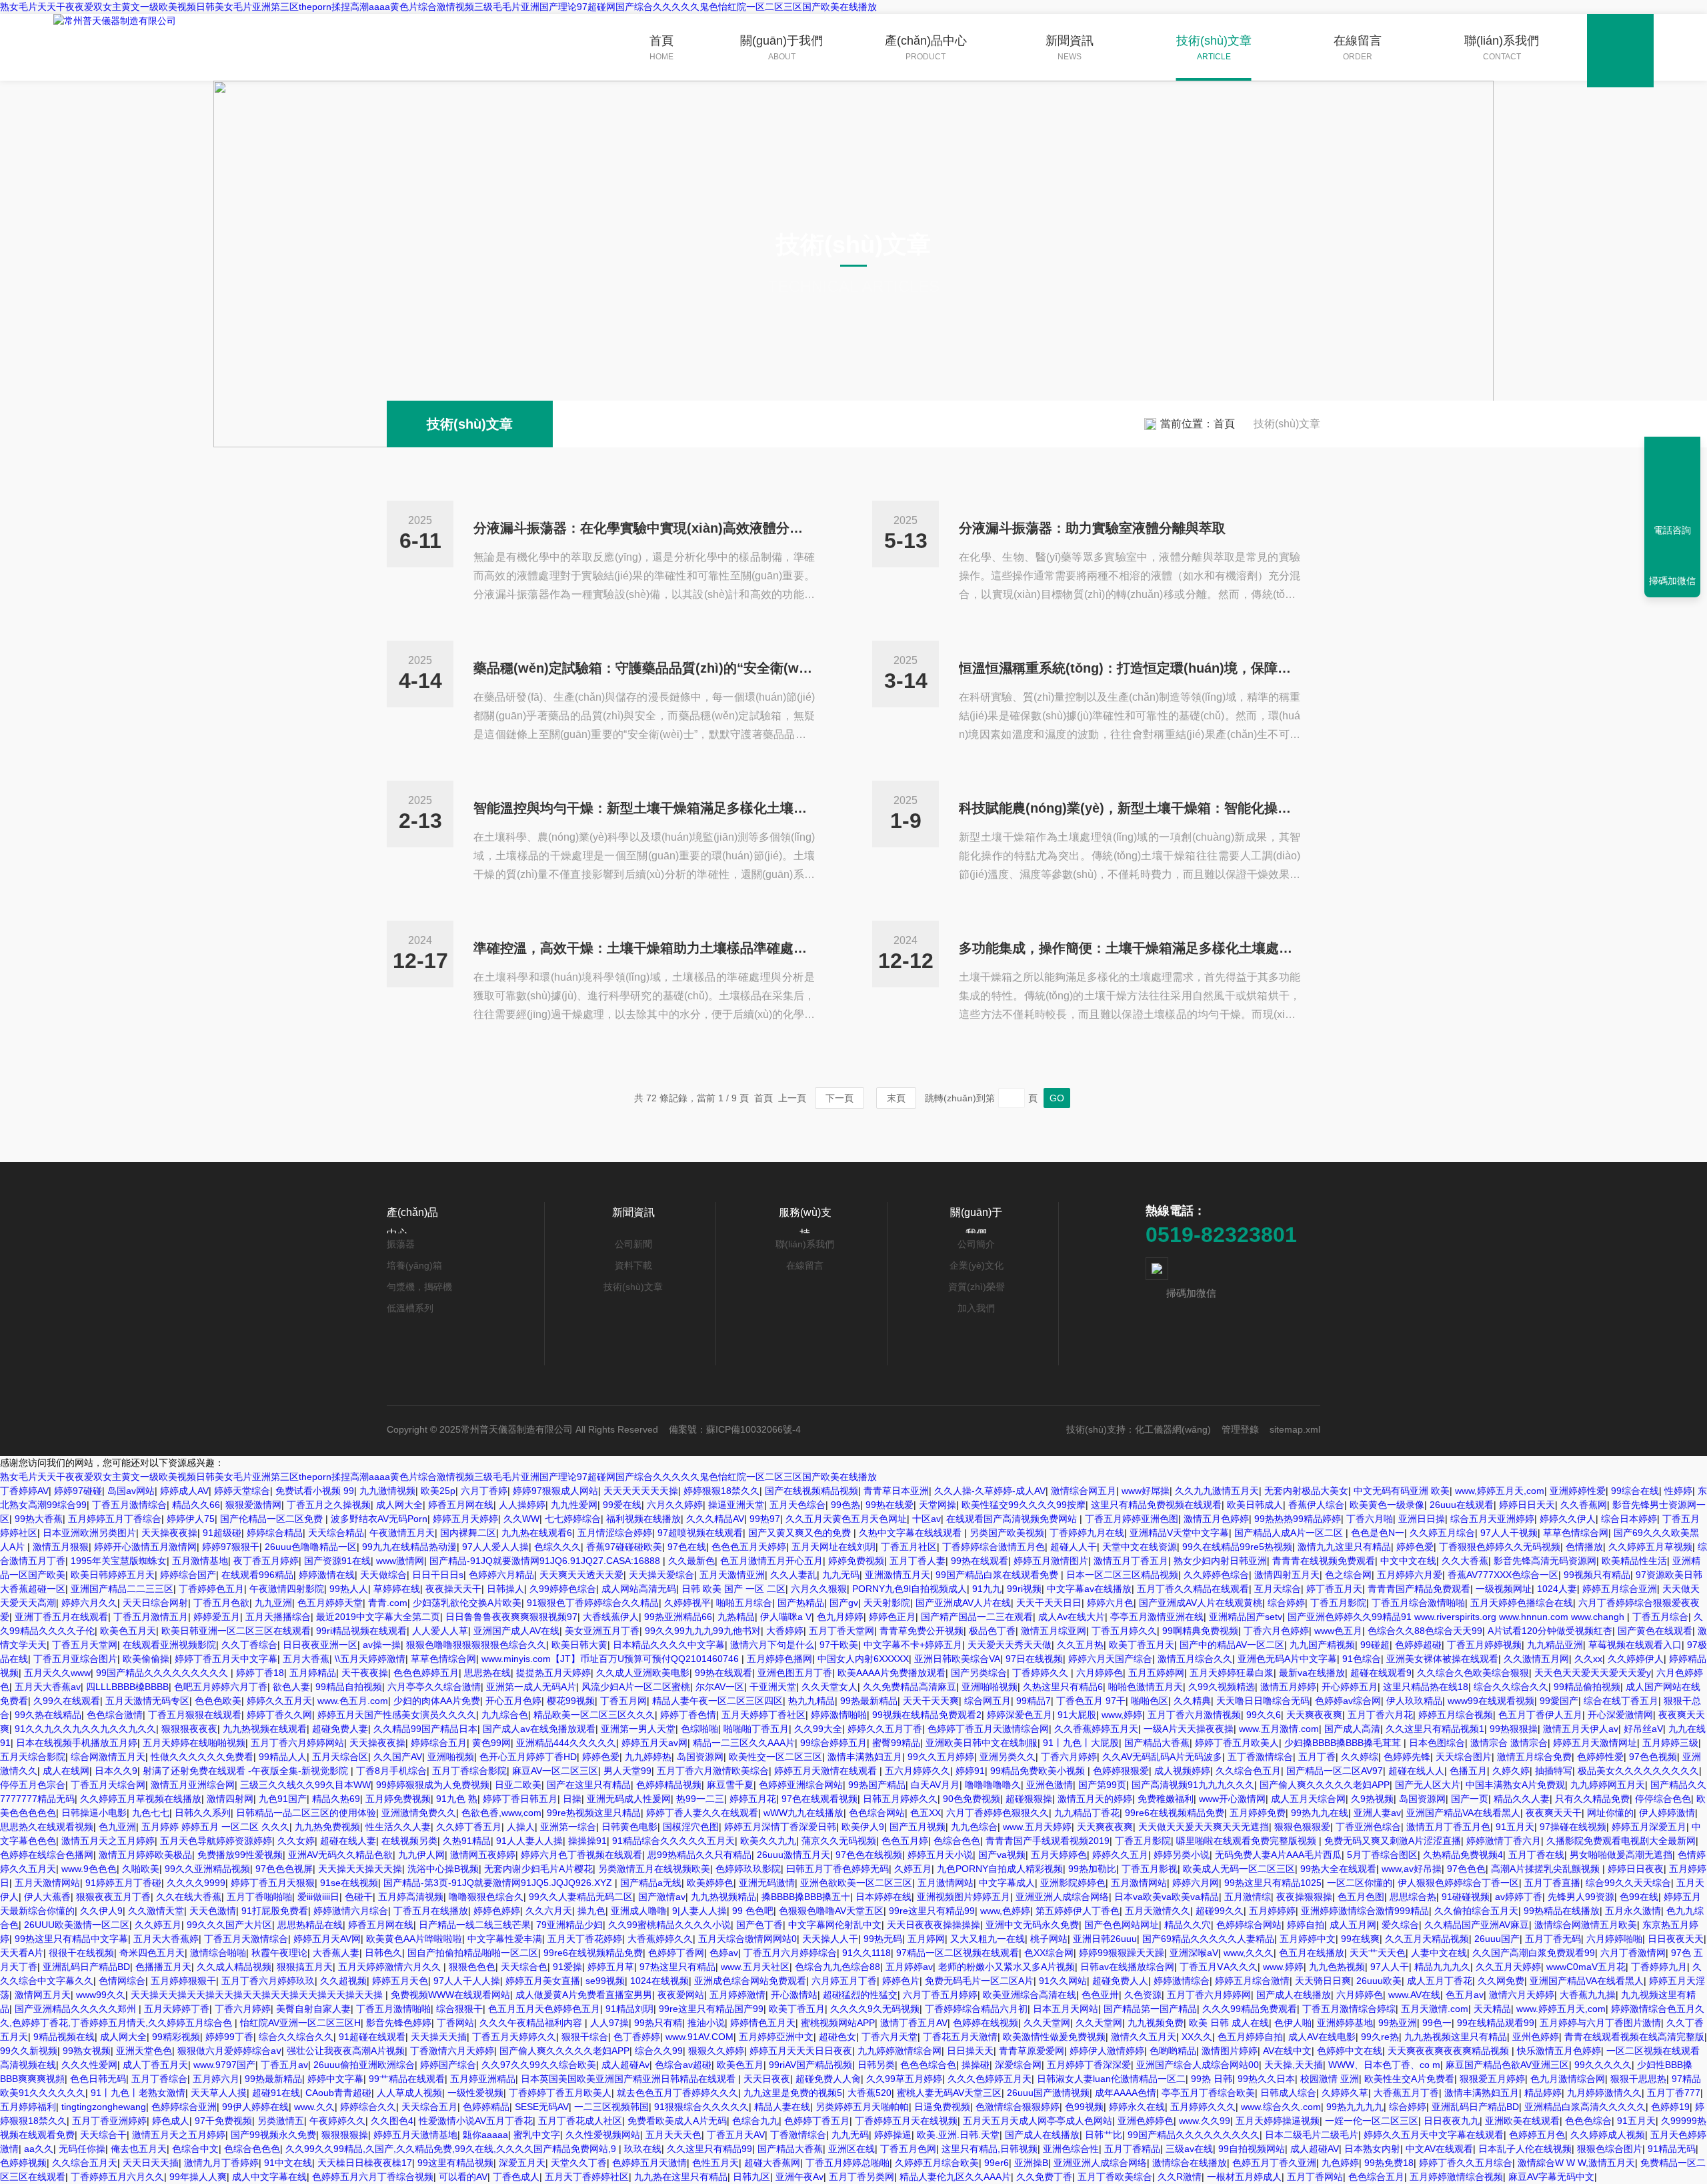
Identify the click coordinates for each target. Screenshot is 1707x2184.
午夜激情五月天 (402, 1533)
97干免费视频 (223, 2121)
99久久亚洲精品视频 (207, 1869)
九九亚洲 (273, 1603)
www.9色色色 (89, 1869)
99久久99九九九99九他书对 (703, 1631)
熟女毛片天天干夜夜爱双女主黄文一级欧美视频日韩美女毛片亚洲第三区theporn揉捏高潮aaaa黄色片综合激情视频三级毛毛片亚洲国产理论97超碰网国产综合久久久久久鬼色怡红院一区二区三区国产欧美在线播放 (438, 7)
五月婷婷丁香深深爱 (1089, 2065)
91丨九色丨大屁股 (1081, 1743)
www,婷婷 (1122, 1715)
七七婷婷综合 (573, 1519)
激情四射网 (230, 1799)
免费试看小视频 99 (315, 1491)
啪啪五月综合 (744, 1603)
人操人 (521, 1827)
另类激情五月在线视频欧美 (654, 1869)
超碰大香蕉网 (772, 2163)
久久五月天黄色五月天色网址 (846, 1519)
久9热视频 (1372, 1799)
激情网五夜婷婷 (483, 1855)
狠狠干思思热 (1638, 2079)
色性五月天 (715, 2163)
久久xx (1588, 1659)
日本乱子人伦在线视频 (1525, 2149)
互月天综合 (1278, 1589)
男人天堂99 (627, 1771)
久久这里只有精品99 (709, 2149)
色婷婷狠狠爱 (1121, 1771)
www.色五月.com (353, 1701)
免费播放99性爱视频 (240, 1855)
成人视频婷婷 (1182, 1771)
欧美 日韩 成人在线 (1229, 2023)
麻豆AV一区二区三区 (555, 1771)
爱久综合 (1400, 1925)
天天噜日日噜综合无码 (1263, 1701)
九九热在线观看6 (537, 1533)
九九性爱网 (574, 1505)
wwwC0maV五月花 (1586, 1967)
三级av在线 (1189, 2149)
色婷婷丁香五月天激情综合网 (988, 1729)
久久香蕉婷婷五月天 (1096, 1729)
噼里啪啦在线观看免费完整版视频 (1248, 1841)
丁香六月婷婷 (1069, 1757)
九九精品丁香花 (1087, 1813)
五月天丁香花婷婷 (585, 1939)
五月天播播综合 (278, 1617)
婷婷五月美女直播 (543, 1981)
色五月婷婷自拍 (1250, 2037)
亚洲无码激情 (767, 1883)
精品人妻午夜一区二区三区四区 (717, 1701)
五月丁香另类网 (862, 2177)
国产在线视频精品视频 (811, 1491)
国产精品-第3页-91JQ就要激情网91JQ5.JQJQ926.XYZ (499, 1883)
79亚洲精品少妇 (569, 1925)
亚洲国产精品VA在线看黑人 (1463, 1813)
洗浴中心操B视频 (443, 1869)
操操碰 (976, 2065)
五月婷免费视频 (398, 1799)
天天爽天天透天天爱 (581, 1575)
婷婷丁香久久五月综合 (1466, 2163)
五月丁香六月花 (1380, 1715)
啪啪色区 (1150, 1701)
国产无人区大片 (1428, 1785)
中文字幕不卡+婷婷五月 (913, 1645)
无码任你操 (82, 2149)
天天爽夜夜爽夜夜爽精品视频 (1450, 2051)
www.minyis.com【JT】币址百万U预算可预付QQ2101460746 (611, 1659)
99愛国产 (1559, 1701)
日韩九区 (751, 2177)
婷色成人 (171, 2121)
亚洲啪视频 (451, 1757)
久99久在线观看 (67, 1701)
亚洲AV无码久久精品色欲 (340, 1855)
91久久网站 (1063, 1981)
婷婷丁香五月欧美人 (1237, 1743)
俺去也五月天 (139, 2149)
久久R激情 (1180, 2177)
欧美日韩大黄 (579, 1645)
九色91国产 (283, 1799)
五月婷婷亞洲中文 (776, 2037)
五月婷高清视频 (411, 1897)
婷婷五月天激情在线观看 (827, 1771)
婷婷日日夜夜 (1636, 1869)
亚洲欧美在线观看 (1522, 2121)
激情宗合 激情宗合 (1509, 1743)
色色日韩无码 (98, 2079)
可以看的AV (463, 2177)
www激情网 (400, 1561)
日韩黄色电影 (629, 1827)
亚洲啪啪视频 (990, 1687)
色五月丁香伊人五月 (1540, 1715)
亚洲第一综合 (568, 1827)
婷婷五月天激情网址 (1595, 1743)
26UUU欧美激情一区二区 (77, 1925)
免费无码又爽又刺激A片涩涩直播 (1393, 1841)
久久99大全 (818, 1729)
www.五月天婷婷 (1037, 1827)
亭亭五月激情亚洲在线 (1157, 1617)
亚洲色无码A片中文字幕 (1287, 1659)
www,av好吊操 (1412, 1869)
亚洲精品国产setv (1246, 1617)
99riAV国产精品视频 (810, 2065)
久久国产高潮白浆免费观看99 (1534, 1953)
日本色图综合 (1437, 1743)
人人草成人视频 (409, 2093)
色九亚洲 (117, 1827)
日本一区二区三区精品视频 (1122, 1575)
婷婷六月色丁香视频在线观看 (581, 1855)
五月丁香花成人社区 (580, 2121)
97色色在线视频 (869, 1855)
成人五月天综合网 (1308, 1799)
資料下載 (633, 1265)
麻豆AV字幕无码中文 (1551, 2177)
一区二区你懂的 (1360, 1883)
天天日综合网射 (155, 1603)
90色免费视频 (972, 1799)
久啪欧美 (141, 1869)
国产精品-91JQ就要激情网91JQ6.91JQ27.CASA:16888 (546, 1561)
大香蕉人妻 (336, 1953)
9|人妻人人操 (699, 1911)
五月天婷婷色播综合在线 (1522, 1603)
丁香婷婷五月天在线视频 (906, 2121)
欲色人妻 (291, 1687)
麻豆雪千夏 (730, 1785)
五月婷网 (926, 1939)
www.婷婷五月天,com (1561, 2009)
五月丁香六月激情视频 (1194, 1715)
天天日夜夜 (767, 2079)
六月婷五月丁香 (844, 1981)
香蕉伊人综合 (1316, 1505)
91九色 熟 (457, 1799)
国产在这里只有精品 (589, 1785)
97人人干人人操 (467, 1981)
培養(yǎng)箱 (414, 1265)
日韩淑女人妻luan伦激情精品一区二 (1111, 2079)
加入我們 (976, 1308)
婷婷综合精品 (275, 1533)
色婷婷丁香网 (676, 1953)
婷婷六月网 (1196, 1883)
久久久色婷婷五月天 (990, 2079)
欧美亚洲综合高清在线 (1030, 1995)
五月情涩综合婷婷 (615, 1533)
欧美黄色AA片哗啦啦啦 (414, 1939)
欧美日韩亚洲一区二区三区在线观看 (236, 1631)
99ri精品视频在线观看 (361, 1631)
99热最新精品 (869, 1701)
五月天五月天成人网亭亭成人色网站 (1038, 2121)
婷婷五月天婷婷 (465, 1519)
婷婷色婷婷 (497, 1911)
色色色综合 (1588, 2121)
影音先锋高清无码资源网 (1545, 1561)
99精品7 (1034, 1701)
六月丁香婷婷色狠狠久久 (998, 1813)
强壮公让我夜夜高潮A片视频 (346, 2051)
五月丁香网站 (1315, 2177)
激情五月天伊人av (1581, 1729)
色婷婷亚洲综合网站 (801, 1785)
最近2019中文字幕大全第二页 (378, 1617)
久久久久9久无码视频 (875, 2009)
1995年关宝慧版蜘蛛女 (119, 1561)
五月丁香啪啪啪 (259, 1897)
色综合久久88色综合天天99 (1425, 1631)
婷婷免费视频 (856, 1561)
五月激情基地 (200, 1561)
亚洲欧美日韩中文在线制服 (982, 1743)
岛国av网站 (131, 1491)
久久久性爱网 (89, 2065)
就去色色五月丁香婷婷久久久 (677, 2093)
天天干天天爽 (931, 1701)
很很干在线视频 (81, 1953)
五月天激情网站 (47, 1883)
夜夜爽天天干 (1554, 1813)
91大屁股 (1077, 1715)
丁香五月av (284, 2065)
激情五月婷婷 (1288, 1687)
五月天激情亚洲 (732, 1575)
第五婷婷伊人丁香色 (1078, 1911)
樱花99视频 (571, 1701)
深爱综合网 (1018, 2065)
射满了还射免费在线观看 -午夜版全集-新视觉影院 (247, 1771)
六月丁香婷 (484, 1491)
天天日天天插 (151, 2163)
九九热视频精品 (723, 1897)
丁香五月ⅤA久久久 (1219, 1967)
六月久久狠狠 (819, 1589)
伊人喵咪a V (786, 1617)
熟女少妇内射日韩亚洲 (1220, 1561)
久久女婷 (296, 1841)
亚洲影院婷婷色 (1073, 1883)
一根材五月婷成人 (1244, 2177)
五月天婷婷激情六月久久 (391, 1967)
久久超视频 (343, 1981)
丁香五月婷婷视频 (1484, 1645)
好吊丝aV (1643, 1729)
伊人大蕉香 (47, 1897)
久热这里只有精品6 (1063, 1687)
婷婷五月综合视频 (1456, 1715)
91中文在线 (288, 2163)
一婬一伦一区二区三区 (1372, 2121)
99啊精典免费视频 (1200, 1631)
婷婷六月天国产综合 (1110, 1659)
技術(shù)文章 (1214, 48)
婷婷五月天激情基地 (415, 2135)
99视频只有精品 (1597, 1575)
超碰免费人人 (1120, 1981)
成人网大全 (399, 1505)
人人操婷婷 (522, 1505)
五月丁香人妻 (918, 1561)
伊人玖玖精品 (1414, 1701)
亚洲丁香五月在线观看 (61, 1617)
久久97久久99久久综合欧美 (539, 2065)
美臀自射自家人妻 (313, 2009)
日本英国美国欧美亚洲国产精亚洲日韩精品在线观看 (629, 2079)
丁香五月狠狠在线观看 (195, 1715)
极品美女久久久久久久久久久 (1638, 1771)
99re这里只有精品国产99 (711, 2009)
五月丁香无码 (1553, 1939)
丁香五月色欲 (221, 1603)
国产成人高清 (1352, 1729)
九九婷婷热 (648, 1757)
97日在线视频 (1034, 1659)
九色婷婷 (1340, 2163)
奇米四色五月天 (152, 1953)
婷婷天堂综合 (242, 1491)
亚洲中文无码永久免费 (1032, 1925)
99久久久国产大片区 (229, 1925)
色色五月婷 (905, 1841)
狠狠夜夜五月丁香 (113, 1897)
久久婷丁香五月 (469, 1827)
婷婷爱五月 (217, 1617)
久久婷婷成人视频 (1608, 2135)
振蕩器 (401, 1244)
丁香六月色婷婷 (1276, 1631)
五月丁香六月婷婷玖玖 (268, 1981)
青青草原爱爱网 (1032, 2051)
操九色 (591, 1911)
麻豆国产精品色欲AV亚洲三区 (1507, 2065)
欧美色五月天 (128, 1631)
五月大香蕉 (306, 1659)
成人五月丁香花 (1440, 1981)
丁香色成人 (516, 2177)
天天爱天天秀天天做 (1010, 1645)
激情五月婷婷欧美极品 (145, 1855)
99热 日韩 (1212, 2079)
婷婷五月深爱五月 (1649, 1827)
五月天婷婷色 (1059, 1855)
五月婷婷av (909, 1967)
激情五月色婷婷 (1216, 1519)
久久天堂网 (1047, 2023)
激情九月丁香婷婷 (221, 2163)
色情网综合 (122, 1981)
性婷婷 (1678, 1491)
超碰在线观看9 (1381, 1673)
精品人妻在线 (782, 2107)
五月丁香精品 (1132, 2149)
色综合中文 (195, 2149)
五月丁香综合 (159, 2079)
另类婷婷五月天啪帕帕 (862, 2107)
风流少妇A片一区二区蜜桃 (636, 1687)
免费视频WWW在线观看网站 (450, 1995)
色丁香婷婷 (637, 2037)
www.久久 (314, 2107)
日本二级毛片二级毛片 (1312, 2135)
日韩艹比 (1104, 2135)
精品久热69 (336, 1799)
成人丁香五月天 (155, 2065)
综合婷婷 (1286, 1603)
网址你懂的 (1610, 1813)
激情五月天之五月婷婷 (108, 1841)
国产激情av (662, 1897)
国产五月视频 (918, 1827)
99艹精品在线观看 (407, 2079)
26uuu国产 (1497, 1939)
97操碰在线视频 (1573, 1827)
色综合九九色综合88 (837, 1967)
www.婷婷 (1283, 1967)
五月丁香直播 (1552, 1883)
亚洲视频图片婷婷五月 (964, 1897)
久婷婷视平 (687, 1603)
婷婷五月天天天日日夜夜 (801, 2051)
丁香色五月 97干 (1091, 1701)
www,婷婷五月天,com (1500, 1491)
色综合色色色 (252, 2149)
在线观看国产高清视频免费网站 (1013, 1519)
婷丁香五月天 (1334, 1589)
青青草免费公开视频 (922, 1631)
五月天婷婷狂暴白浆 (1232, 1673)
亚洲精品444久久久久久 (566, 1743)
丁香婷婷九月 (1659, 1967)
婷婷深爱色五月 (1020, 1715)
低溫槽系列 (410, 1308)
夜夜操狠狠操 (1304, 1897)
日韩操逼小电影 (94, 1813)
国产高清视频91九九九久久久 (1193, 1785)
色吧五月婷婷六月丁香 (221, 1687)
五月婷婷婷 (1272, 1911)
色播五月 (1468, 1771)
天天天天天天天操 (641, 1491)
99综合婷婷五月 (833, 1743)
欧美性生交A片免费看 (1409, 2079)
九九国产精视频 (1322, 1645)
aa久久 (39, 2149)
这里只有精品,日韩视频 (990, 2149)
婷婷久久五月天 (279, 1701)
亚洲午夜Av (799, 2177)
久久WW (521, 1519)
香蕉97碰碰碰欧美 (624, 1547)
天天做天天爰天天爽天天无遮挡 (1204, 1827)
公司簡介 (976, 1244)
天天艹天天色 (1378, 1953)
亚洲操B (1031, 2163)
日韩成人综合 (1288, 2093)
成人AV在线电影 (1322, 2037)
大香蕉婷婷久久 (660, 1939)
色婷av (724, 1953)
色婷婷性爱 (1600, 1757)
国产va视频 (1002, 1855)
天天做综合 (383, 1575)
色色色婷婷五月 (426, 1673)
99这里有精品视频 (455, 2163)
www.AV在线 (1414, 1995)
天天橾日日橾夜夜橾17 (365, 2163)
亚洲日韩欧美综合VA (957, 1659)
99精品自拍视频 (349, 1687)
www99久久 (101, 1995)
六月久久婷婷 (675, 1505)
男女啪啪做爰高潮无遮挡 (1621, 1855)
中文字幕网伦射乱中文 (835, 1925)
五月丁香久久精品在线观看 (1193, 1589)
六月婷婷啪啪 (1614, 1939)
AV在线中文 (1287, 2051)
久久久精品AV (715, 1519)
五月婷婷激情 (737, 1995)
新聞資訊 (1070, 48)
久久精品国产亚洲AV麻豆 (1477, 1925)
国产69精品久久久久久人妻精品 (1208, 1939)
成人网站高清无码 (639, 1589)
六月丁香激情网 (1633, 1953)
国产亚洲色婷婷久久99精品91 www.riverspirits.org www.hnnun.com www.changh (1457, 1617)
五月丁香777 (1674, 2093)
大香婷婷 (785, 1631)
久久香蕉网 (1584, 1505)
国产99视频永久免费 (273, 2135)
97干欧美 (839, 1645)
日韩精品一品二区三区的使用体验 (306, 1813)
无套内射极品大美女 (1306, 1491)
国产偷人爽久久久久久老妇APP (1325, 1785)
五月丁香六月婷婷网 (1209, 1995)
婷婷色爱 (1415, 1547)
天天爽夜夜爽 (1314, 1715)
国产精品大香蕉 (1157, 1743)
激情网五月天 (43, 1995)
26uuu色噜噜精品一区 (311, 1547)
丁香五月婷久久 (1124, 1631)
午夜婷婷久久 (337, 2121)
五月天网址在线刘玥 (833, 1547)
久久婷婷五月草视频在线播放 (141, 1799)
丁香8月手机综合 (391, 1771)
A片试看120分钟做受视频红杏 (1550, 1631)
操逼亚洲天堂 (736, 1505)
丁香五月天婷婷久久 (514, 2037)
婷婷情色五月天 (763, 2023)
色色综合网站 (877, 1813)
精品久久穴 (1188, 1925)
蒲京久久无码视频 (839, 1841)
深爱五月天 (522, 2163)
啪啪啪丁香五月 (756, 1729)
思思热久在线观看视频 (47, 1827)
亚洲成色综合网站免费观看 (750, 1981)
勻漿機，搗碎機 (419, 1287)
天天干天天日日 (1049, 1603)
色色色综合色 (928, 2065)
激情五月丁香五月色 (1448, 1827)
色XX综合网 (1049, 1953)
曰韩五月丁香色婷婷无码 (837, 1869)
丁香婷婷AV (24, 1491)
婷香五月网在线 (461, 1505)
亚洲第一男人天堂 (638, 1729)
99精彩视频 (176, 2037)
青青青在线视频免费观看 (1324, 1561)
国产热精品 (801, 1603)
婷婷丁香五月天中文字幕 (226, 1659)
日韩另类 (876, 2065)
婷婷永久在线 (1137, 2107)
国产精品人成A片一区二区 (1290, 1533)
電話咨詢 (1672, 530)
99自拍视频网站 (1252, 2149)
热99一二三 (700, 1799)
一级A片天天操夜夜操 (1189, 1729)
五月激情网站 (946, 1883)
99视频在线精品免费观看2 (927, 1715)
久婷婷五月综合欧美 (937, 2163)
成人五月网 (1353, 1925)
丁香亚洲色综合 (1368, 1827)
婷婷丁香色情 (688, 1715)
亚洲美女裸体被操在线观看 (1442, 1659)
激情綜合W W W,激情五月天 (1576, 2163)
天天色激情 (213, 1911)
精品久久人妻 (1522, 1799)
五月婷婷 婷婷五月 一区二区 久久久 (215, 1827)
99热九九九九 (1355, 2107)
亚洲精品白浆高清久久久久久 (1585, 2107)
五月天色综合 (797, 1505)
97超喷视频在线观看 (700, 1533)
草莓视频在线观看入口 (1635, 1645)
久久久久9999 (196, 1883)
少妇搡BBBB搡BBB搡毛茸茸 (1344, 1743)
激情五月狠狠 (61, 1547)
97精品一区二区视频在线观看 (958, 1953)
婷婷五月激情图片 (1051, 1561)
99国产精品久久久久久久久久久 (163, 1673)
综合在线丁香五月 (1621, 1701)
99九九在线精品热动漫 (409, 1547)
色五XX (926, 1813)
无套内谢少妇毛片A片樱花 (538, 1869)
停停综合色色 (1663, 1799)
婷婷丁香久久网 (279, 1715)
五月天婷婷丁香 (177, 2009)
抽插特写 (1554, 1771)
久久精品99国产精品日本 (425, 1729)
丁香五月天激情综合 (246, 1939)
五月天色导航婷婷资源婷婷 (216, 1841)
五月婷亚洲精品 (483, 2079)
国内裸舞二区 (468, 1533)
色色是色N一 (1378, 1533)
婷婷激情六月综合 (351, 1911)
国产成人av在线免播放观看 (539, 1729)
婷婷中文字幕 (335, 2079)
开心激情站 (794, 1995)
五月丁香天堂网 (841, 1631)
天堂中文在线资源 (1140, 1547)
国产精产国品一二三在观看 (977, 1617)
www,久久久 (1249, 1953)
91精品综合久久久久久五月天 (673, 1841)
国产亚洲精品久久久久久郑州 (77, 2009)
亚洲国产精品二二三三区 (122, 1589)
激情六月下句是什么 (772, 1645)
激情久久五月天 (1144, 2037)
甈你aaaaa (485, 2135)
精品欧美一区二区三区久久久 (594, 1715)
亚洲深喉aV (1194, 1953)
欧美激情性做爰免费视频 (1054, 2037)
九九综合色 (505, 1715)
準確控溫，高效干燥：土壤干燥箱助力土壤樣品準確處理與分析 (644, 948)
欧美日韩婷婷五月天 (113, 1575)
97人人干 (1390, 1967)
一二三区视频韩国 (611, 2107)
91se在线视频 (349, 1883)
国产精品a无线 (651, 1883)
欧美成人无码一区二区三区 (1239, 1869)
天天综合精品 (336, 1533)
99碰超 (1375, 1645)
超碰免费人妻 (340, 1729)
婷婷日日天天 (1527, 1505)
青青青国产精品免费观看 (1419, 1589)
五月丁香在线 (1536, 1855)
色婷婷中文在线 (1350, 2051)
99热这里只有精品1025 (1273, 1883)
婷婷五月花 (753, 1799)
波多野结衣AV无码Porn (379, 1519)
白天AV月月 (935, 1785)
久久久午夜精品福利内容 (532, 2023)
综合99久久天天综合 (1628, 1883)
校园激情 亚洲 (1330, 2079)
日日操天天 (970, 2051)
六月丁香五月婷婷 (940, 1995)
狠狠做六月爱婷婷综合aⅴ (229, 2051)
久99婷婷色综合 (563, 1589)
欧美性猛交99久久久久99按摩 (1024, 1505)
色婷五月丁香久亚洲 (1274, 2163)
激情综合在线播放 (1190, 2163)
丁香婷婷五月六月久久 (117, 2177)
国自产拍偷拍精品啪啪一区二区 (473, 1953)
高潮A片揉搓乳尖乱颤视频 (1547, 1869)
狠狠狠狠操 (345, 2135)
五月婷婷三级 (1670, 1743)
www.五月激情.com (1279, 1729)
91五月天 (1515, 1827)
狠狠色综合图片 (1610, 2149)
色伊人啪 (1293, 2023)
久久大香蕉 (1465, 1561)
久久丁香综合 (249, 1645)
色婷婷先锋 (1407, 1757)
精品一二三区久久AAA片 (744, 1743)
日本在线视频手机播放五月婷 (77, 1743)
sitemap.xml (1295, 1429)
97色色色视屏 (284, 1869)
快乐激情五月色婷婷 (1559, 2051)
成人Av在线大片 (1072, 1617)
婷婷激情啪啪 (839, 1715)
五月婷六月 (216, 2079)
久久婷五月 (158, 1925)
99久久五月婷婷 (941, 1757)
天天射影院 (887, 1603)
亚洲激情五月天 (898, 1575)
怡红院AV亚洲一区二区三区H (300, 2023)
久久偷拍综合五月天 (1476, 1911)
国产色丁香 (759, 1925)
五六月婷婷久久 (918, 1771)
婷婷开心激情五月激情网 (145, 1547)
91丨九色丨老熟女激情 (138, 2093)
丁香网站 (455, 2023)
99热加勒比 (1092, 1869)
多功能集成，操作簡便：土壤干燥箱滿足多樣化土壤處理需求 (1130, 948)
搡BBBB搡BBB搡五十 (806, 1897)
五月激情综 (1248, 1897)
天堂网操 (938, 1505)
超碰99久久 (1220, 1911)
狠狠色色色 (472, 1967)
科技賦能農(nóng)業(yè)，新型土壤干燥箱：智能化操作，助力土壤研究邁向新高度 (1130, 808)
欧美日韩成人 (1255, 1505)
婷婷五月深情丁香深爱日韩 (780, 1827)
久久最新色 (691, 1561)
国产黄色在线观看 (1655, 1631)
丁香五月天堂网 (85, 1645)
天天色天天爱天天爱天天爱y (1593, 1673)
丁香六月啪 (1370, 1519)
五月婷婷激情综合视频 (1456, 2177)
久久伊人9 (101, 1911)
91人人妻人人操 (529, 1841)
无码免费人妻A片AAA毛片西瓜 (1278, 1855)
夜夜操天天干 (453, 1589)
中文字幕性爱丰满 (505, 1939)
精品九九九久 (1442, 1967)
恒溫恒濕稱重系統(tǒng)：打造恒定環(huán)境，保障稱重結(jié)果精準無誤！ (1130, 668)
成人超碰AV (1315, 2149)
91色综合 (1362, 1659)
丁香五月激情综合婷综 (1349, 2009)
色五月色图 (1361, 1897)
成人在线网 (66, 1771)
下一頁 (839, 1098)
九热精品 (736, 1617)
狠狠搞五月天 (305, 1967)
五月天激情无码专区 (147, 1701)
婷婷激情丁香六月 (1504, 1841)
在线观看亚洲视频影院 (169, 1645)
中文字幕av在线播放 (1089, 1589)
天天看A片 (22, 1953)
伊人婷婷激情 (1667, 1813)
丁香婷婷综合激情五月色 (994, 1547)
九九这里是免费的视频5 (793, 2093)
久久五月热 (1080, 1645)
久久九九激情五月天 (1217, 1491)
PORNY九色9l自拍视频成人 (910, 1589)
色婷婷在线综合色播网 (47, 1855)
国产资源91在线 (337, 1561)
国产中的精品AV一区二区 (1232, 1645)
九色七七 (151, 1813)
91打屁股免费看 (275, 1911)
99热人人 (349, 1589)
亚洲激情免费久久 (419, 1813)
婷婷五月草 (611, 1967)
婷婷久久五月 (1120, 1855)
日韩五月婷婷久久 (900, 1799)
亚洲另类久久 (1008, 1757)
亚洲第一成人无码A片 (531, 1687)
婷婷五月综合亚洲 (1620, 1589)
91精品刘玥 (629, 2009)
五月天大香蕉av (48, 1687)
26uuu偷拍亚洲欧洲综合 (364, 2065)
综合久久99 (659, 2051)
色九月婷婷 (840, 1617)
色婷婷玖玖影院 (748, 1869)
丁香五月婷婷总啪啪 (847, 2163)
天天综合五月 (429, 2107)
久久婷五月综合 (1442, 1533)
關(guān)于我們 (781, 48)
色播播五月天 (163, 1967)
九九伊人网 (421, 1855)
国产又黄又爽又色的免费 (801, 1533)
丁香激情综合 (798, 2135)
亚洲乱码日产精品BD (86, 1967)
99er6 (997, 2163)
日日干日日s (438, 1575)
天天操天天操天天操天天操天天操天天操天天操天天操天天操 (258, 1995)
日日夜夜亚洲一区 (320, 1645)
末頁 (896, 1098)
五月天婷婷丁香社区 (763, 1715)
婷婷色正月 (892, 1617)
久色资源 (1143, 1995)
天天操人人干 (830, 1939)
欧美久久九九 (768, 1841)
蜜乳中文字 (537, 2135)
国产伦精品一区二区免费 (273, 1519)
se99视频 (605, 1981)
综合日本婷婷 (1629, 1519)
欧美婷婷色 (710, 1883)
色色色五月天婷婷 (749, 1547)
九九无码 (841, 1575)
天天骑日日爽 (1323, 1981)
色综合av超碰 (683, 2065)
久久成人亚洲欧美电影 (643, 1673)
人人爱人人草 (440, 1631)
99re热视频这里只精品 (594, 1813)
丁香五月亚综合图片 (75, 1659)
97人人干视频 (1509, 1533)
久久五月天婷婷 (1508, 1967)
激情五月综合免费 (1534, 1757)
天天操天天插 (439, 2037)
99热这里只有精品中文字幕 (71, 1939)
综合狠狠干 (459, 2009)
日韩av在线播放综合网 (1127, 1967)
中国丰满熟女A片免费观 (1515, 1785)
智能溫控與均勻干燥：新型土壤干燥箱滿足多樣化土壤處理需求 (644, 808)
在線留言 (1358, 48)
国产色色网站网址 (1122, 1925)
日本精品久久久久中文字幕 (669, 1645)
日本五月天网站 (1066, 2009)
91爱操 (567, 1967)
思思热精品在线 (310, 1925)
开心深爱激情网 (1620, 1715)
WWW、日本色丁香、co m (1384, 2065)
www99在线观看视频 (1491, 1701)
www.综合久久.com (1281, 2107)
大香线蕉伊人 (611, 1617)
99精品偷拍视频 (1587, 1687)
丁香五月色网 (908, 2149)
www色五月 (1338, 1631)
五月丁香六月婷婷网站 (297, 1743)
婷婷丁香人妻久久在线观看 (702, 1813)
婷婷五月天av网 (654, 1743)
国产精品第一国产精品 (1150, 2009)
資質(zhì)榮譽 (977, 1287)
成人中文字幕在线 (269, 2177)
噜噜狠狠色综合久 (486, 1897)
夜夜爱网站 (681, 1995)
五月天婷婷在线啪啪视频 (194, 1743)
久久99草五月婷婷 (904, 2079)
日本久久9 (116, 1771)
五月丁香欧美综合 (1115, 2177)
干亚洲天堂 (773, 1687)
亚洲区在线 (851, 2149)
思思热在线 (487, 1673)
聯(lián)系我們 (1502, 48)
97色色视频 (1653, 1757)
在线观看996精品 (257, 1575)
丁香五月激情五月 (151, 1617)
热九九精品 (811, 1701)
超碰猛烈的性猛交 (860, 1995)
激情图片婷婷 (1230, 2051)
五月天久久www (57, 1673)
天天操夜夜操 (169, 1533)
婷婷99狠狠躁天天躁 (1122, 1953)
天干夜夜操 (365, 1673)
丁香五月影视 (1150, 1869)
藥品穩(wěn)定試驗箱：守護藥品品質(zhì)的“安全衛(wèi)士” (644, 668)
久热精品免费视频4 (1463, 1855)
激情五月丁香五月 (1131, 1561)
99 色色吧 (753, 1911)
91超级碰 (222, 1533)
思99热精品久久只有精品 (699, 1855)
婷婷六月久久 (89, 1603)
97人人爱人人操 (495, 1547)
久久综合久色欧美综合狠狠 (1473, 1673)
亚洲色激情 (1050, 1785)
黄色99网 (491, 1743)
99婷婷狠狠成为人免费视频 (433, 1785)
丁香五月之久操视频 (329, 1505)
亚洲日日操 (1422, 1519)
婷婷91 (970, 1771)
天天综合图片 (1464, 1757)
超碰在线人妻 (348, 1841)
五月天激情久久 (1158, 1911)
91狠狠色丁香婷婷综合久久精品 (593, 1603)
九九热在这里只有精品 (681, 2177)
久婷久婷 (1511, 1771)
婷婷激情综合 (1182, 1981)
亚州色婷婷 (1536, 2037)
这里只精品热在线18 (1426, 1687)
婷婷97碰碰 (78, 1491)
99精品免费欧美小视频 (1039, 1771)
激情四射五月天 (1287, 1575)
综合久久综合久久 (1511, 1687)
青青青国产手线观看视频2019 (1048, 1841)
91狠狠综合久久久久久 (701, 2107)
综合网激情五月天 (108, 1757)
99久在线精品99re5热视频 (1237, 1547)
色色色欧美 (218, 1701)
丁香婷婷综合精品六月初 (976, 2009)
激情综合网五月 (1084, 1491)
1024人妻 (1557, 1589)
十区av (927, 1519)
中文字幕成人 (1007, 1883)
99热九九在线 (1320, 1813)
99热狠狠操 (1514, 1729)
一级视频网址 (1504, 1589)
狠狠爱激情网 (253, 1505)
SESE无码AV (542, 2107)
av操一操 (382, 1645)
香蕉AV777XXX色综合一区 (1503, 1575)
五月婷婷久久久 (1203, 2107)
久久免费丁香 (1044, 2177)
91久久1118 (867, 1953)
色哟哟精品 (1173, 2051)
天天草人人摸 (219, 2093)
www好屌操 (1146, 1491)
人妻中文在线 (1439, 1953)
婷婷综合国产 (188, 1575)
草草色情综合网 (1576, 1533)
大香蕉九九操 (1588, 1995)
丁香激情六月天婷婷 (452, 2051)
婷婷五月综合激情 (1252, 1981)
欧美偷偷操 (146, 1659)
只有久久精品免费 (1592, 1799)
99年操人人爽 (198, 2177)
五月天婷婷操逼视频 (1278, 2121)
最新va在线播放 (1312, 1673)
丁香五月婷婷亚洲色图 (1132, 1519)
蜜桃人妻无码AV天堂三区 (949, 2093)
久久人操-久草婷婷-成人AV (990, 1491)
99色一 (1437, 2023)
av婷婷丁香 (1519, 1897)
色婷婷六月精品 (501, 1575)
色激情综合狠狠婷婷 (1018, 2107)
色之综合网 (1348, 1575)
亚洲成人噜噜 (639, 1911)
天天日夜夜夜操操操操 (934, 1925)
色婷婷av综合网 (1348, 1701)
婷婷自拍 (1306, 1925)
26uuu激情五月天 (793, 1855)
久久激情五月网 (1536, 1659)
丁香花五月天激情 (960, 2037)
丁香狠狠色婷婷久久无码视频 (1500, 1547)
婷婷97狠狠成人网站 (555, 1491)
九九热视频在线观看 (265, 1729)
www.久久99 (1205, 2121)
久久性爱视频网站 (603, 2135)
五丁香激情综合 (1260, 1757)
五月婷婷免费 (1258, 1813)
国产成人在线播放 (1294, 1995)
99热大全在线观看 (1338, 1869)
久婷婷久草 (1345, 2093)
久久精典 (1192, 1701)
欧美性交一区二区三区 (775, 1757)
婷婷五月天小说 (940, 1855)
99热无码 (883, 1939)
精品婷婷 (1543, 2093)
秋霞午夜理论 (279, 1953)
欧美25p (438, 1491)
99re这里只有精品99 (932, 1911)
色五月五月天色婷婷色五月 (544, 2009)
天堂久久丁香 (579, 2163)
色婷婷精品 (486, 2107)
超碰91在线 (276, 2093)
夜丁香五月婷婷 (266, 1561)
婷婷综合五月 (439, 1743)
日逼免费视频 (942, 2107)
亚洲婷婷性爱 (1578, 1491)
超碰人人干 (1074, 1547)
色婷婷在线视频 (986, 2023)
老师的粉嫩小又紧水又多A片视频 (1007, 1967)
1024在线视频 (659, 1981)
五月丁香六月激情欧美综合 (713, 1771)
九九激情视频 (387, 1491)
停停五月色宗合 (33, 1785)
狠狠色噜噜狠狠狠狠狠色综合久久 (476, 1645)
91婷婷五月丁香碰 (123, 1883)
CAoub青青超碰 (338, 2093)
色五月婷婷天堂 (330, 1603)
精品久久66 (196, 1505)
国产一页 (1470, 1799)
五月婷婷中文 (1308, 1939)
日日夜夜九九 (1452, 2121)
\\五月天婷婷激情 (370, 1659)
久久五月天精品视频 (1427, 1939)
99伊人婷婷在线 (255, 2107)
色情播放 (1584, 1547)
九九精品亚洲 (1555, 1645)
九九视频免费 (1156, 2023)
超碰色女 (837, 2037)
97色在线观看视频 (819, 1799)
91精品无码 (1672, 2149)
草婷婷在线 (397, 1589)
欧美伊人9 (863, 1827)
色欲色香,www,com (501, 1813)
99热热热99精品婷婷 (1298, 1519)
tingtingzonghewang (104, 2107)
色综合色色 (957, 1841)
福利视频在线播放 (643, 1519)
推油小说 (706, 2023)
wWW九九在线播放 (803, 1813)
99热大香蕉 (39, 1519)
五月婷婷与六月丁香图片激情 (1600, 2023)
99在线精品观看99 (1496, 2023)
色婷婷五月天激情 (649, 2163)
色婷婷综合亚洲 (184, 2107)
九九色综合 (974, 1827)
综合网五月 (988, 1701)
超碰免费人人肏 (828, 2079)
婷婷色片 (901, 1981)
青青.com (388, 1603)
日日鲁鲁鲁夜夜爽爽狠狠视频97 (511, 1617)
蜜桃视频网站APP (838, 2023)
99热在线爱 (890, 1505)
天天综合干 (103, 2135)
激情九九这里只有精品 (1344, 1547)
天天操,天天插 (1294, 2065)
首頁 (661, 48)
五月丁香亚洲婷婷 (109, 2121)
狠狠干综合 (585, 2037)
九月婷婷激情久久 (1604, 2093)
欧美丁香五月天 (1142, 1645)
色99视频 (1084, 2107)
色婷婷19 (1670, 2107)
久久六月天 (549, 1911)
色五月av (1465, 1995)
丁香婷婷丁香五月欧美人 (560, 2093)
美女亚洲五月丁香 (602, 1631)
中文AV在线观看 (1439, 2149)
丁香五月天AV (736, 2135)
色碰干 (359, 1897)
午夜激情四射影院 (287, 1589)
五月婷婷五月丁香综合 (115, 1519)
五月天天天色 (673, 2135)
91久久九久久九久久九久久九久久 (85, 1729)
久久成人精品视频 (234, 1967)
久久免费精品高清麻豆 (910, 1687)
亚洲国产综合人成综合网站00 (1198, 2065)
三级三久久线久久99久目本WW (305, 1785)
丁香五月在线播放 (431, 1911)
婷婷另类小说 (1182, 1855)
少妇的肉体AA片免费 (437, 1701)
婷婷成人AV (184, 1491)
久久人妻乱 (793, 1575)
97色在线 (687, 1547)
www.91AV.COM (699, 2037)
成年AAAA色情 (1126, 2093)
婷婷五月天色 (400, 1981)
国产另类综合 (979, 1673)
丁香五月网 (623, 1701)
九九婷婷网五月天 (1608, 1785)
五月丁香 (1317, 1757)
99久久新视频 (29, 2051)
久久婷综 (1360, 1757)
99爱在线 (622, 1505)
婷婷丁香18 (260, 1673)
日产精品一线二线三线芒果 (475, 1925)
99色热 (845, 1505)
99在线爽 (1360, 1939)
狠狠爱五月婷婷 (1492, 2079)
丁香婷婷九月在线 (1087, 1533)
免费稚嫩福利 (1166, 1799)
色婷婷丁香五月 (817, 2121)
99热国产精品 (877, 1785)
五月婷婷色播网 (779, 1659)
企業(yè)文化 (977, 1265)
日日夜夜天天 (1676, 1939)
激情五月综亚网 (1054, 1631)
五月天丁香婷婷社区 (587, 2177)
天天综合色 (524, 1967)
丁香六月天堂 (890, 2037)
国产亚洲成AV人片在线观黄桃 (1201, 1603)
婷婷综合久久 (368, 2107)
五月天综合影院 (33, 1757)
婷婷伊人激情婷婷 (1107, 2051)
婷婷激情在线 (327, 1575)
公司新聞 (633, 1244)
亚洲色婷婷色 (1146, 2121)
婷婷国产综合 (448, 2065)
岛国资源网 (700, 1757)
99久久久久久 (1603, 2065)
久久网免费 (1501, 1981)
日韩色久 (383, 1953)
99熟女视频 (87, 2051)
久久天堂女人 (829, 1687)
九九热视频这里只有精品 (1456, 2037)
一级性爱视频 (475, 2093)
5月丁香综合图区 (1382, 1855)
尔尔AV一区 (720, 1687)
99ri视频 (1024, 1589)
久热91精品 (467, 1841)
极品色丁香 (992, 1631)
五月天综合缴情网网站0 (747, 1939)
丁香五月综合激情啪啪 (1418, 1603)
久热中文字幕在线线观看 (912, 1533)
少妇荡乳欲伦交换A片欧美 (467, 1603)
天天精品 (1492, 2009)
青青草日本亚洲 (896, 1491)
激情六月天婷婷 (1522, 1995)
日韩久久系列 (203, 1813)
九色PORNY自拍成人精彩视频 (1000, 1869)
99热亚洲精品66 (678, 1617)
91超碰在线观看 (372, 2037)
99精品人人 (283, 1757)
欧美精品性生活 (1634, 1561)
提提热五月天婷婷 (553, 1673)
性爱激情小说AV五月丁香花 (476, 2121)
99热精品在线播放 (1562, 1911)
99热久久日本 (1266, 2079)
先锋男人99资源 (1581, 1897)
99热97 (765, 1519)
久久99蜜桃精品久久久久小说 (669, 1925)
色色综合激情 (115, 1715)
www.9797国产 (224, 2065)
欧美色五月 (740, 2065)
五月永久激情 (1633, 1911)
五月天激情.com (1435, 2009)
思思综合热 (1413, 1897)
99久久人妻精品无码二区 (581, 1897)
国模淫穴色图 (691, 1827)
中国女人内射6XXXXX (863, 1659)
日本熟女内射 (1372, 2149)
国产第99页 (1102, 1785)
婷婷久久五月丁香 (885, 1729)
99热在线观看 (980, 1561)
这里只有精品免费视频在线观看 (1156, 1505)
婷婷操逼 (893, 2135)
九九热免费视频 (327, 1827)
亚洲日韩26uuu (1105, 1939)
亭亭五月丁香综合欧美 (1208, 2093)
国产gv (844, 1603)
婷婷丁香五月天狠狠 (273, 1883)
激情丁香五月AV (914, 2023)
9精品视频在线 (64, 2037)
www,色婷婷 (1005, 1911)
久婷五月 (913, 1869)
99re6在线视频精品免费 (1175, 1813)
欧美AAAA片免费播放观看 (892, 1673)
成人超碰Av (625, 2065)
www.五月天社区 (755, 1967)
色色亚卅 (1100, 1995)
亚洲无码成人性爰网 (629, 1799)
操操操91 (587, 1841)
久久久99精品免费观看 (1250, 2009)
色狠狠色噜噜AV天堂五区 (831, 1911)
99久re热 (1380, 2037)
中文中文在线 (1408, 1561)
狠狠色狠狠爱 (1302, 1827)
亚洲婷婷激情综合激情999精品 (1365, 1911)
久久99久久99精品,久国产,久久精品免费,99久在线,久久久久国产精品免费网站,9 (452, 2149)
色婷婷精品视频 (669, 1785)
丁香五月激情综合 (129, 1505)
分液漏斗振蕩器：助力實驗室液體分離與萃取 (1092, 528)
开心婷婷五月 (1350, 1687)
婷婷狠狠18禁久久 (721, 1491)
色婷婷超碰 (1418, 1645)
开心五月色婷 (513, 1701)
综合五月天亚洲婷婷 (1492, 1519)
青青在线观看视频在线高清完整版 (1634, 2037)
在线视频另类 (409, 1841)
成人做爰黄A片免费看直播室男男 (584, 1995)
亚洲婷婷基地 (1345, 2023)
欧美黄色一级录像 (1387, 1505)
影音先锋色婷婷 (399, 2023)
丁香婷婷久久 (1042, 1673)
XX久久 (1197, 2037)
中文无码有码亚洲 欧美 (1402, 1491)
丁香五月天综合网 (108, 1785)
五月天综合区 (340, 1757)
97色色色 (1466, 1869)
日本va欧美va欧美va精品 (1167, 1897)
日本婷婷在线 (884, 1897)
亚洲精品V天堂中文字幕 (1179, 1533)
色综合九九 (755, 2121)
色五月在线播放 (1312, 1953)
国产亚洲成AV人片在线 (963, 1603)
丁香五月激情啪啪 (393, 2009)
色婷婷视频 (23, 2163)
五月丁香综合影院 (469, 1771)
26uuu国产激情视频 (1048, 2093)
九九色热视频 (1337, 1967)
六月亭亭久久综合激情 (434, 1687)
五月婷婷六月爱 (1410, 1575)
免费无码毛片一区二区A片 (979, 1981)
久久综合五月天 (85, 2163)
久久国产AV (398, 1757)
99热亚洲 (1398, 2023)
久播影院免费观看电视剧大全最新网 (1621, 1841)
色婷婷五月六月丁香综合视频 (373, 2177)
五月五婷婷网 (1156, 1673)
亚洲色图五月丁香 (795, 1673)
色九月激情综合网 (1568, 2079)
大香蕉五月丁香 (1406, 2093)
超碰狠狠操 (1029, 1799)
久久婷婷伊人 (1636, 1659)
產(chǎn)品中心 (926, 48)
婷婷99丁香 (229, 2037)
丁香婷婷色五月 (211, 1589)
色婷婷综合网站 (1249, 1925)
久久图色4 (392, 2121)
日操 (572, 1799)
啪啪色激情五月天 (1146, 1687)
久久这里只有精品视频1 (1435, 1729)
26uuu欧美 (1379, 1981)
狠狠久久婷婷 (716, 2051)
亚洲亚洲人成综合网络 (1062, 1897)
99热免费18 (1389, 2163)
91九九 (987, 1589)
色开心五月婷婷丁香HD (528, 1757)
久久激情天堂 (156, 1911)
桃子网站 (1049, 1939)
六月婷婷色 (1100, 1673)
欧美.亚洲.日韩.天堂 (958, 2135)
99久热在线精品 (48, 1715)
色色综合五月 (1376, 2177)
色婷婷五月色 (1537, 2135)
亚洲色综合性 (1071, 2149)
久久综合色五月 (1248, 1771)
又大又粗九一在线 (988, 1939)
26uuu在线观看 (1462, 1505)
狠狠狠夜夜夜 (189, 1729)
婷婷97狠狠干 (231, 1547)
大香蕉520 (870, 2093)
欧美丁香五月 (797, 2009)
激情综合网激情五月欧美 (1586, 1925)
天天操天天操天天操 (360, 1869)
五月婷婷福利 (28, 2107)
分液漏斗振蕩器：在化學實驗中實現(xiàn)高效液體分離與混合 (644, 528)
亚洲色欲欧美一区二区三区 (856, 1883)
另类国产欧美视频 (1007, 1533)
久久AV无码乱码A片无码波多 (1162, 1757)
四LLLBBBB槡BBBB (127, 1687)
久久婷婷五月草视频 (1650, 1547)
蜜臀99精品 (896, 1743)
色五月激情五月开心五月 (771, 1561)
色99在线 (1639, 1897)
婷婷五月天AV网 (327, 1939)
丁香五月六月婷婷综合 (790, 1953)
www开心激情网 (1232, 1799)
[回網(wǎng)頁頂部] (1672, 481)
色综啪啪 (699, 1729)
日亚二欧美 (518, 1785)
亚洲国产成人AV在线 (516, 1631)
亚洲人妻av (1377, 1813)
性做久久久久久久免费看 (202, 1757)
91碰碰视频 (1466, 1897)
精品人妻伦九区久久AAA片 (955, 2177)
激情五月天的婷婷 (1095, 1799)
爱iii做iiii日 (318, 1897)
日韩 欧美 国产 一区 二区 (733, 1589)
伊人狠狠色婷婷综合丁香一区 (1458, 1883)
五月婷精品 (313, 1673)
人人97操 (609, 2023)
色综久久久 (557, 1547)
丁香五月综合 (1660, 1617)
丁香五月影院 (1338, 1603)
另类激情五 (281, 2121)
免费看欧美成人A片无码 (677, 2121)
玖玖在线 (643, 2149)
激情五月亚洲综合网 (193, 1785)
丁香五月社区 (909, 1547)
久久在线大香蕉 (189, 1897)
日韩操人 (505, 1589)
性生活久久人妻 (398, 1827)
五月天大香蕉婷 (166, 1939)
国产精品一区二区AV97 (1335, 1771)
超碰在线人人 (1416, 1771)
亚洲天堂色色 (144, 2051)
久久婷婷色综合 (1216, 1575)
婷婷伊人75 (191, 1519)
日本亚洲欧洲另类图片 (89, 1533)
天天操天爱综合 (661, 1575)
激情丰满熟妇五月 (865, 1757)
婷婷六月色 (1110, 1603)
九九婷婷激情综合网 (900, 2051)
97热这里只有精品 (677, 1967)
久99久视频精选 (1222, 1687)
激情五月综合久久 (1195, 1659)
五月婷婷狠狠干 (183, 1981)
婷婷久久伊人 (1568, 1519)
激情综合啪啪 (218, 1953)
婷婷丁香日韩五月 (520, 1799)
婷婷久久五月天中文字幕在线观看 (1434, 2135)
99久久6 (1264, 1715)
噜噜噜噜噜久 (993, 1785)
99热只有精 (658, 2023)
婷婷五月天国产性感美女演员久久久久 (397, 1715)
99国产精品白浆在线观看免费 (998, 1575)
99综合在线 (1635, 1491)
